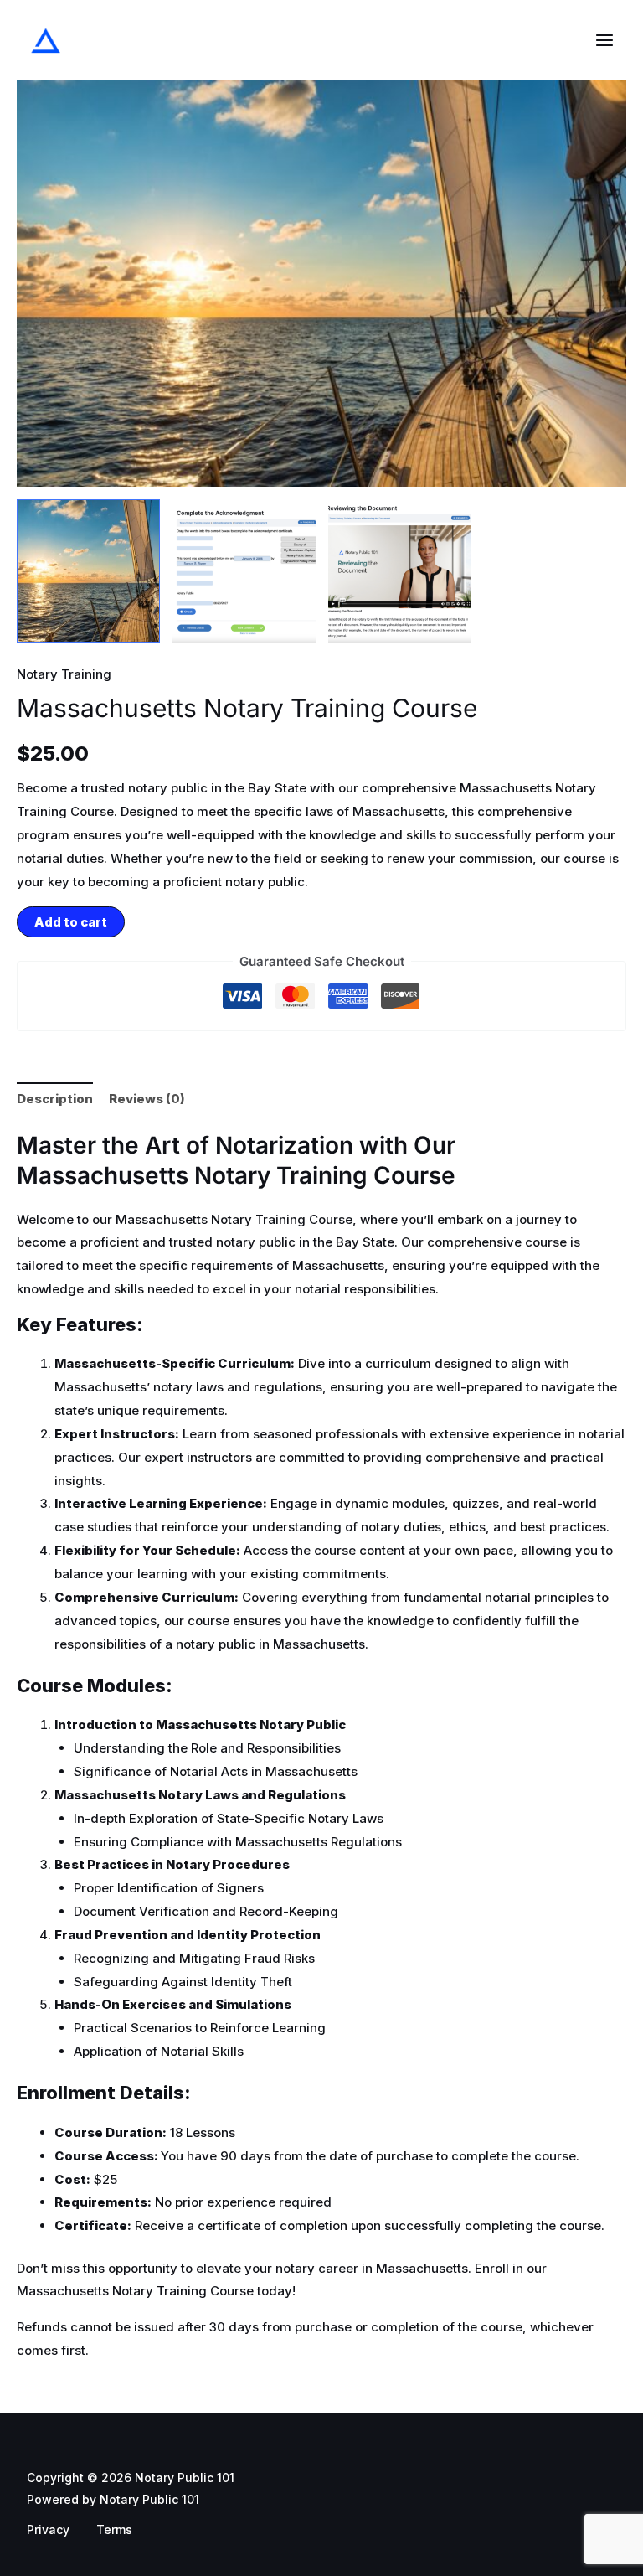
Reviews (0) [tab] (147, 1099)
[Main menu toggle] (604, 41)
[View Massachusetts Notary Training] (88, 571)
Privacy (48, 2530)
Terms (114, 2530)
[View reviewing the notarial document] (400, 571)
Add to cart (71, 922)
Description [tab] (55, 1099)
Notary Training (64, 674)
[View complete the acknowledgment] (244, 571)
